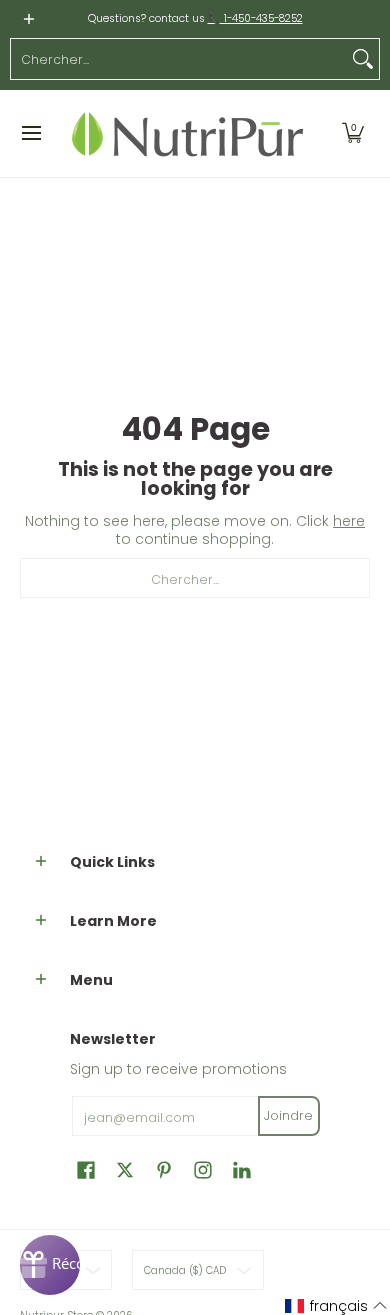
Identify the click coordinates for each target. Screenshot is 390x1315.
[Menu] (30, 133)
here (349, 521)
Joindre (288, 1115)
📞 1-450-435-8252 (255, 18)
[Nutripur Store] (188, 133)
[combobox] (179, 59)
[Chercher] (363, 59)
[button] (353, 133)
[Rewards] (50, 1265)
